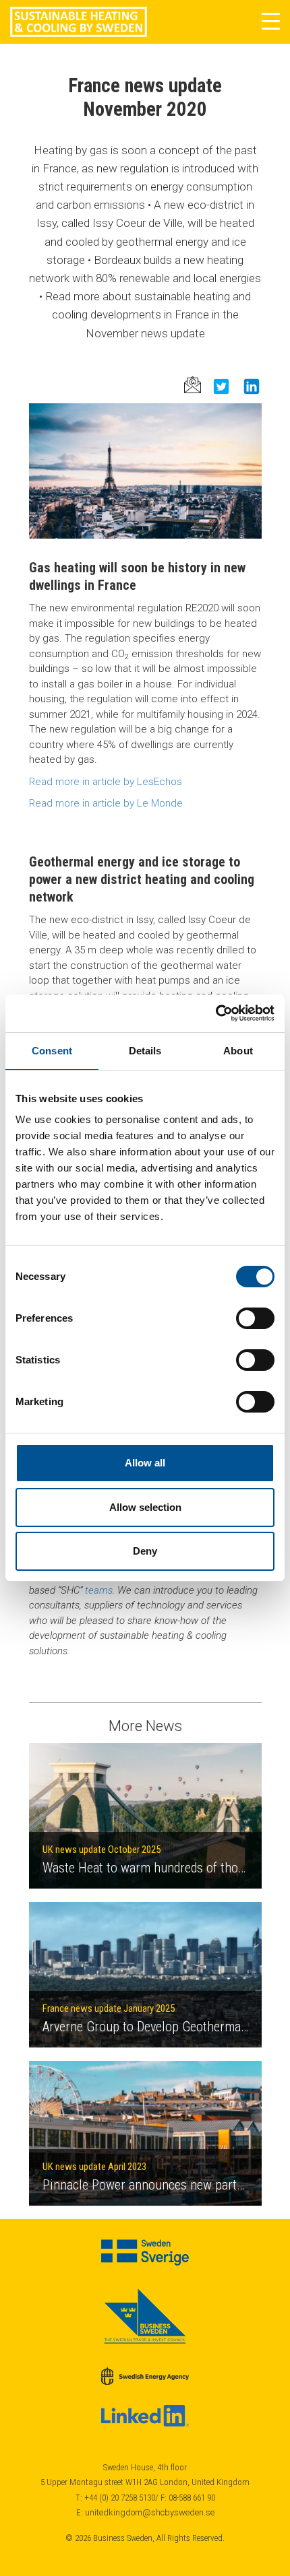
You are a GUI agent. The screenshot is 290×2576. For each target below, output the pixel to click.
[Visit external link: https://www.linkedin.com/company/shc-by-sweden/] (145, 2416)
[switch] (255, 1318)
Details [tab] (145, 1051)
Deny (145, 1551)
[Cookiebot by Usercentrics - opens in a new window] (215, 1013)
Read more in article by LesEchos (106, 782)
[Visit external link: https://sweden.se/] (145, 2252)
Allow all (145, 1463)
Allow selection (145, 1507)
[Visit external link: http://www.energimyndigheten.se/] (145, 2376)
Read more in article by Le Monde (106, 803)
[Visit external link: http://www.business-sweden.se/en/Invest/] (145, 2316)
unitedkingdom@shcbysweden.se (150, 2512)
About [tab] (238, 1051)
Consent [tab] (52, 1051)
